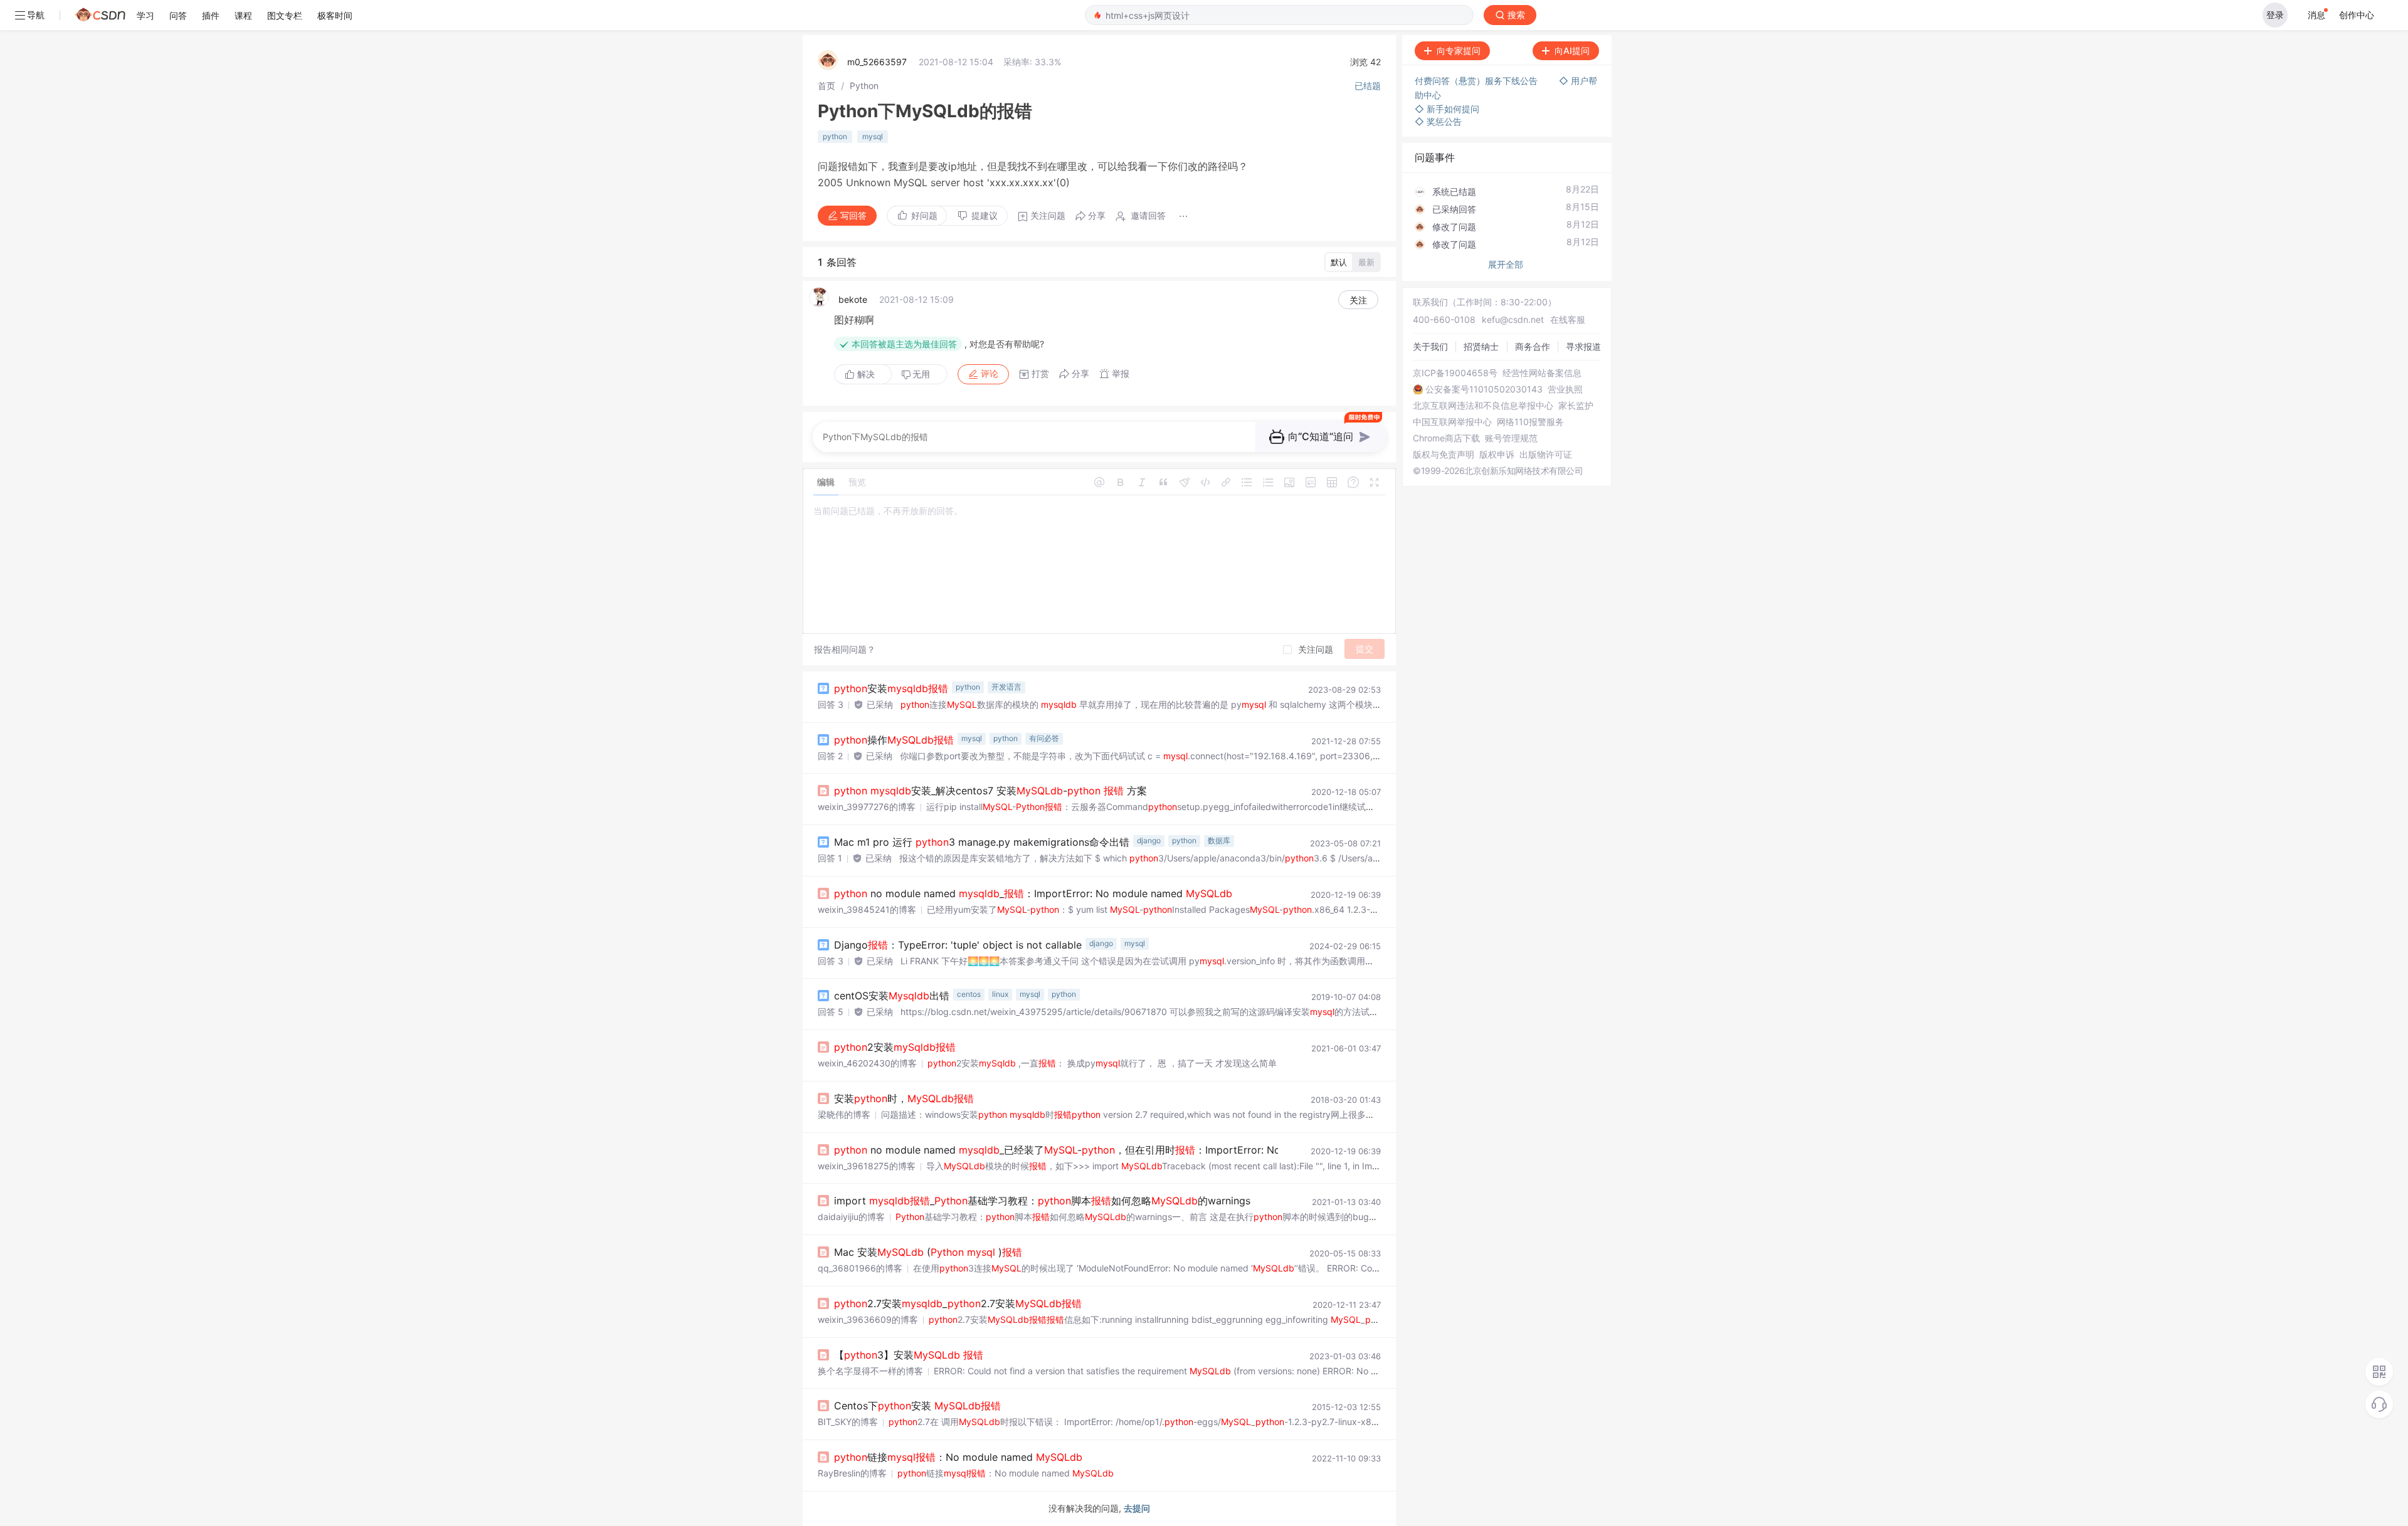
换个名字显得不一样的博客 (870, 1371)
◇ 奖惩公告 (1438, 121)
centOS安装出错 (892, 996)
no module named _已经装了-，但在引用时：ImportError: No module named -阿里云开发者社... (1160, 1150)
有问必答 (1044, 738)
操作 (894, 740)
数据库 (1219, 840)
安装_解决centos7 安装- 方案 (990, 791)
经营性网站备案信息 (1542, 373)
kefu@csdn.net (1513, 319)
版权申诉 (1497, 455)
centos (969, 994)
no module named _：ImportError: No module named (1033, 893)
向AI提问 (1572, 50)
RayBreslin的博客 (852, 1473)
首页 (826, 86)
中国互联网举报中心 (1452, 422)
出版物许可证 (1546, 455)
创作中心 (2357, 15)
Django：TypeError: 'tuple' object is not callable (958, 945)
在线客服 (1568, 319)
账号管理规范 (1511, 438)
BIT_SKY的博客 (848, 1422)
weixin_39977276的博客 (867, 807)
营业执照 (1565, 389)
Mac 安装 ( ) (928, 1252)
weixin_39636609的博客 (868, 1319)
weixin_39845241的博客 (867, 909)
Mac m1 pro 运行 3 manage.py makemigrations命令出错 (982, 842)
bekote (853, 299)
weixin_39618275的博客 (867, 1166)
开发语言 (1006, 687)
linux (1000, 994)
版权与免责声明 (1444, 455)
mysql (873, 136)
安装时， (904, 1098)
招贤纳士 (1481, 346)
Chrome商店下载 (1446, 438)
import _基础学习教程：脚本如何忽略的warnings (1042, 1201)
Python (864, 86)
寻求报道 (1583, 346)
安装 (891, 688)
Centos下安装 (917, 1406)
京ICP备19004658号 (1455, 373)
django (1149, 840)
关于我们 (1430, 346)
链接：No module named (958, 1457)
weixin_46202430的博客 (867, 1063)
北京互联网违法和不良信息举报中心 (1483, 406)
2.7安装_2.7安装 (958, 1303)
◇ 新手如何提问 (1447, 109)
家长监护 (1576, 406)
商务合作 (1533, 346)
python (835, 136)
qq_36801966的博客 (860, 1268)
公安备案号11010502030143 (1484, 389)
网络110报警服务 (1530, 422)
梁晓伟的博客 (844, 1114)
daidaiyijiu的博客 (851, 1217)
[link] (826, 86)
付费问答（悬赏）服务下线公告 (1477, 81)
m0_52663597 (877, 62)
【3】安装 (909, 1355)
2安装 (895, 1047)
